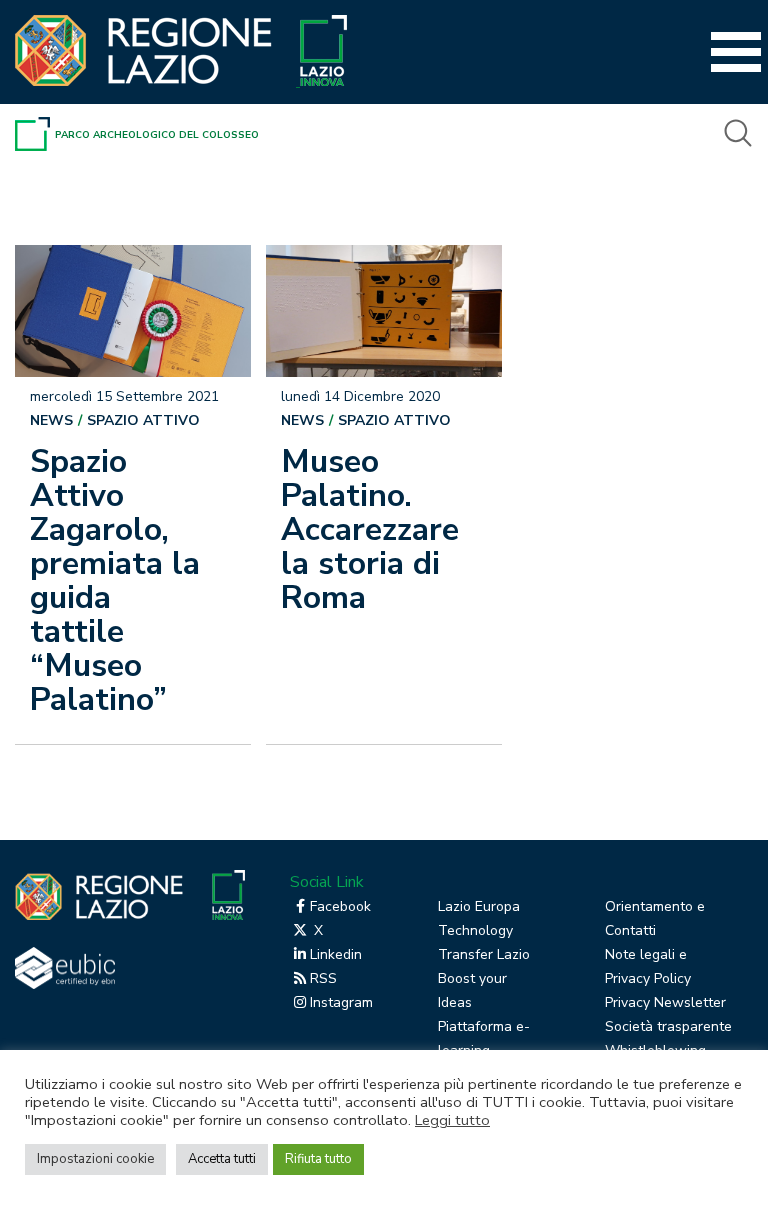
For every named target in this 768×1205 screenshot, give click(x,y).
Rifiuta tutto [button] (318, 1159)
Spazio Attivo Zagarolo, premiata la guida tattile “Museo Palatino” (115, 580)
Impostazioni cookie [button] (95, 1159)
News (51, 420)
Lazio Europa (479, 906)
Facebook (340, 906)
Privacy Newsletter (665, 1002)
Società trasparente (668, 1026)
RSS (323, 978)
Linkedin (336, 954)
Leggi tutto (452, 1120)
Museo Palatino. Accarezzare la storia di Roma (370, 529)
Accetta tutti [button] (222, 1159)
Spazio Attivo (143, 420)
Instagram (341, 1002)
